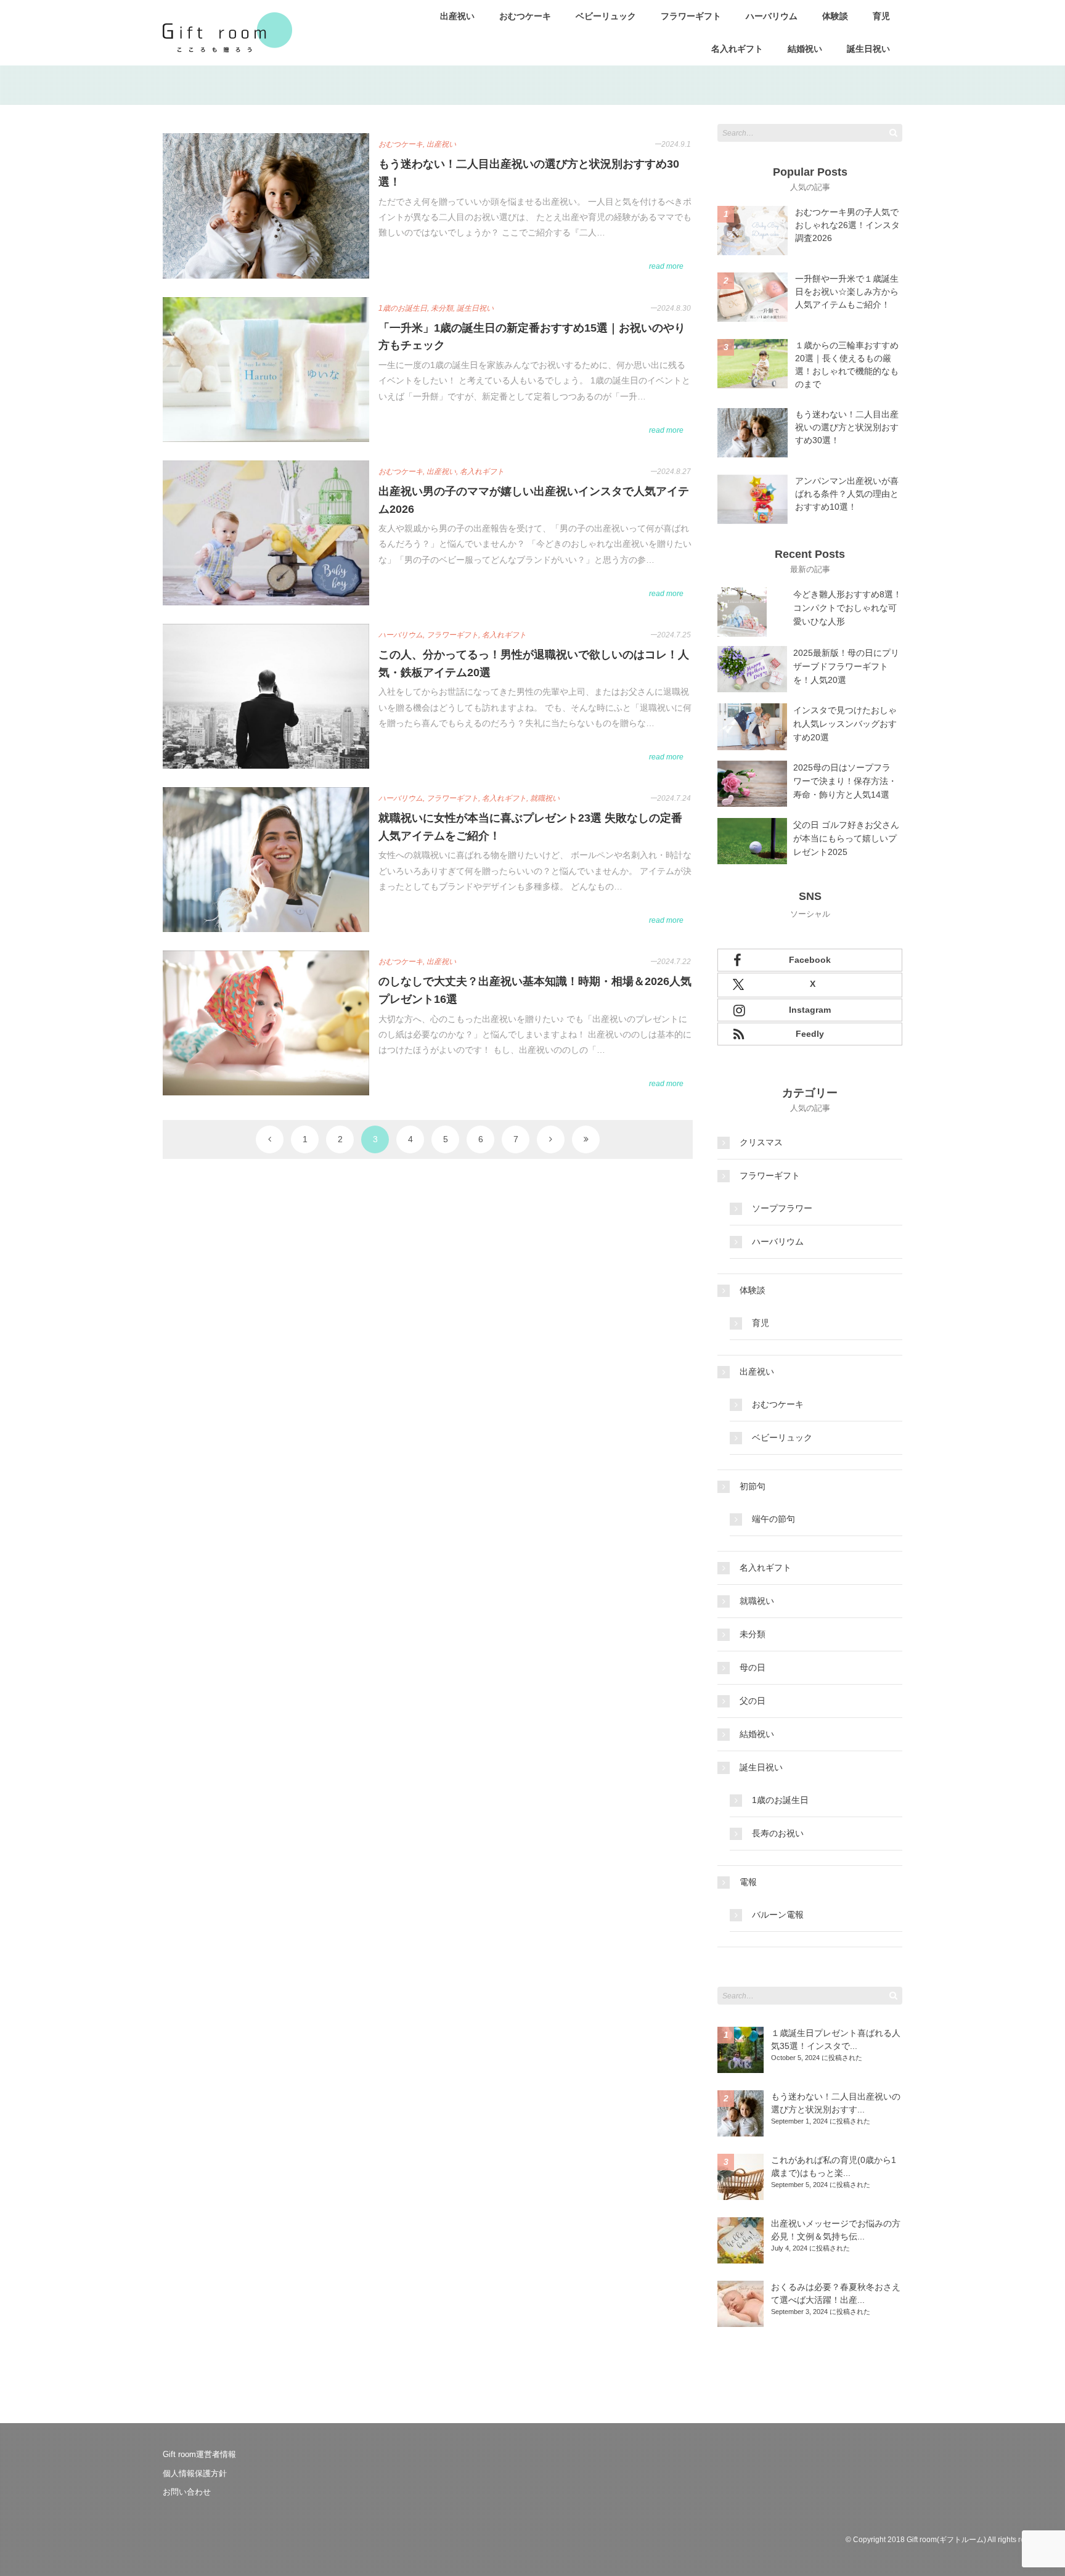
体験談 (835, 16)
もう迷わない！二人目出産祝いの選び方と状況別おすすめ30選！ (847, 427)
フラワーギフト (691, 16)
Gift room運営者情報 (199, 2454)
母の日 (753, 1667)
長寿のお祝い (778, 1833)
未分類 (753, 1634)
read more (666, 266)
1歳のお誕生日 (780, 1800)
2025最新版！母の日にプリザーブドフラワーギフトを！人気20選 (846, 666)
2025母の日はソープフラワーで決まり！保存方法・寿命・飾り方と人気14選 (845, 781)
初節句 (753, 1486)
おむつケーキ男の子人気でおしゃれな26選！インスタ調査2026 (847, 225)
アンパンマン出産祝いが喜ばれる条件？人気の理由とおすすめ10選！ (847, 494)
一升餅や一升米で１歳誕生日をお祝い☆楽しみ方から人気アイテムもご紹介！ (847, 292)
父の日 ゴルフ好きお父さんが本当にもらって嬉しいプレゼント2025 (846, 838)
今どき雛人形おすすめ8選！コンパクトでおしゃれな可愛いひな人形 (847, 608)
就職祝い (757, 1601)
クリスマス (761, 1142)
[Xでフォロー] (810, 985)
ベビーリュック (606, 16)
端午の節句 (773, 1519)
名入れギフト (737, 49)
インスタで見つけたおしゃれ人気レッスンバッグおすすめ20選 (845, 724)
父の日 (753, 1701)
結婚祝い (805, 49)
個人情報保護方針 (195, 2473)
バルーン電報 (778, 1915)
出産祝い (457, 16)
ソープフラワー (782, 1208)
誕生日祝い (868, 49)
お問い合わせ (187, 2492)
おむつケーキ (525, 16)
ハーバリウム (772, 16)
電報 (748, 1882)
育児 (881, 16)
